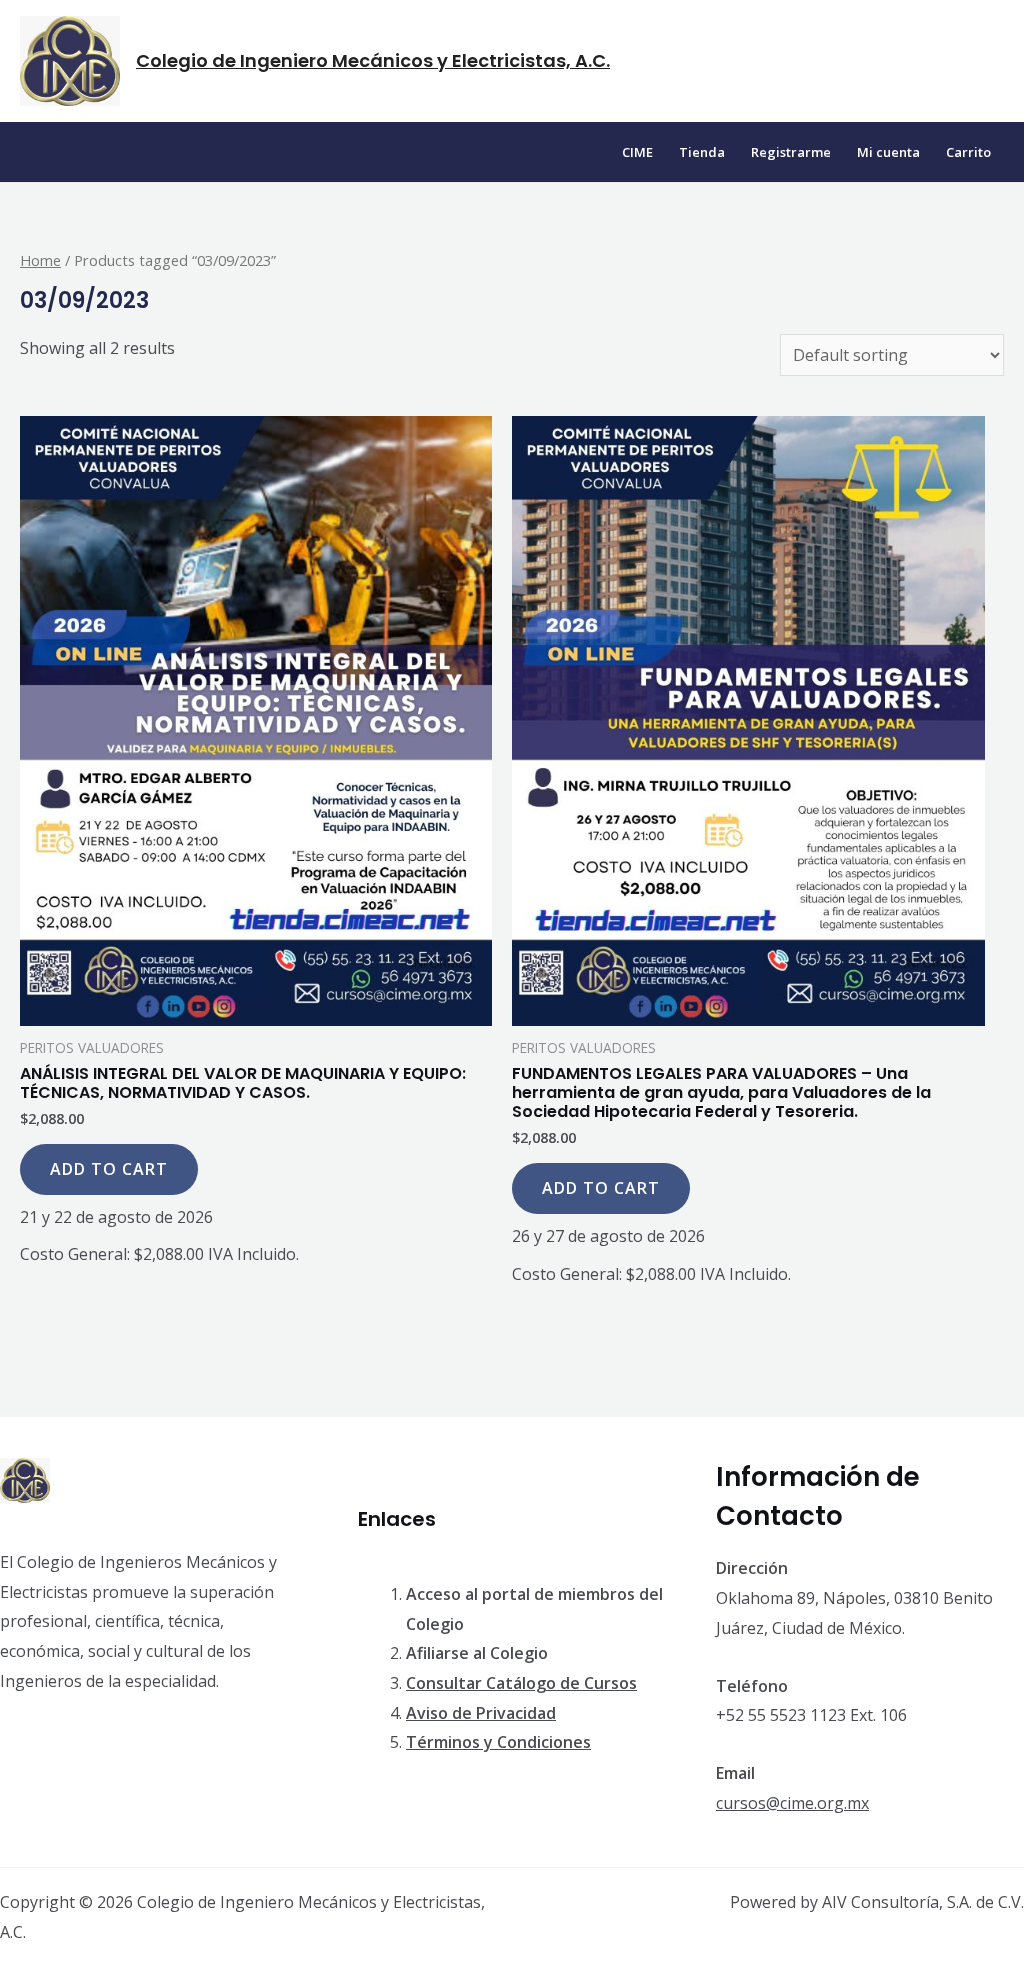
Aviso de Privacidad (481, 1713)
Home (40, 260)
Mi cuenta (888, 152)
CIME (637, 152)
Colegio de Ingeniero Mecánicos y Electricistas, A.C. (373, 60)
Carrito (968, 152)
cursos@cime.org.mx (792, 1803)
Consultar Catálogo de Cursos (521, 1683)
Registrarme (791, 152)
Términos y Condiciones (498, 1742)
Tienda (702, 152)
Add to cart (109, 1169)
